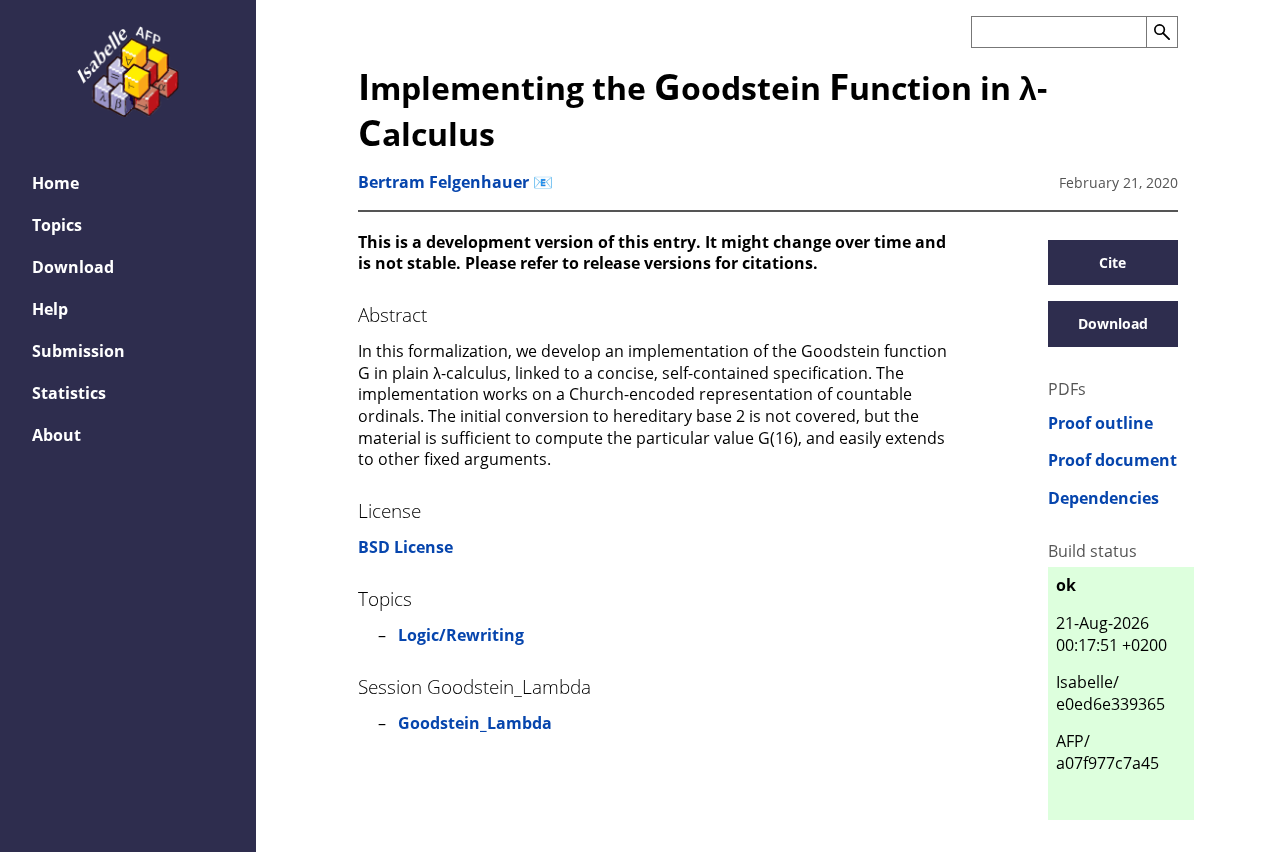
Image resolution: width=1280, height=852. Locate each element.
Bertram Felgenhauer (443, 182)
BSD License (405, 547)
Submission (78, 351)
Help (50, 309)
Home (55, 183)
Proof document (1112, 460)
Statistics (69, 393)
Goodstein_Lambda (475, 723)
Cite (1112, 262)
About (56, 435)
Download (73, 267)
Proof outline (1100, 423)
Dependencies (1103, 498)
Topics (57, 225)
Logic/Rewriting (461, 635)
